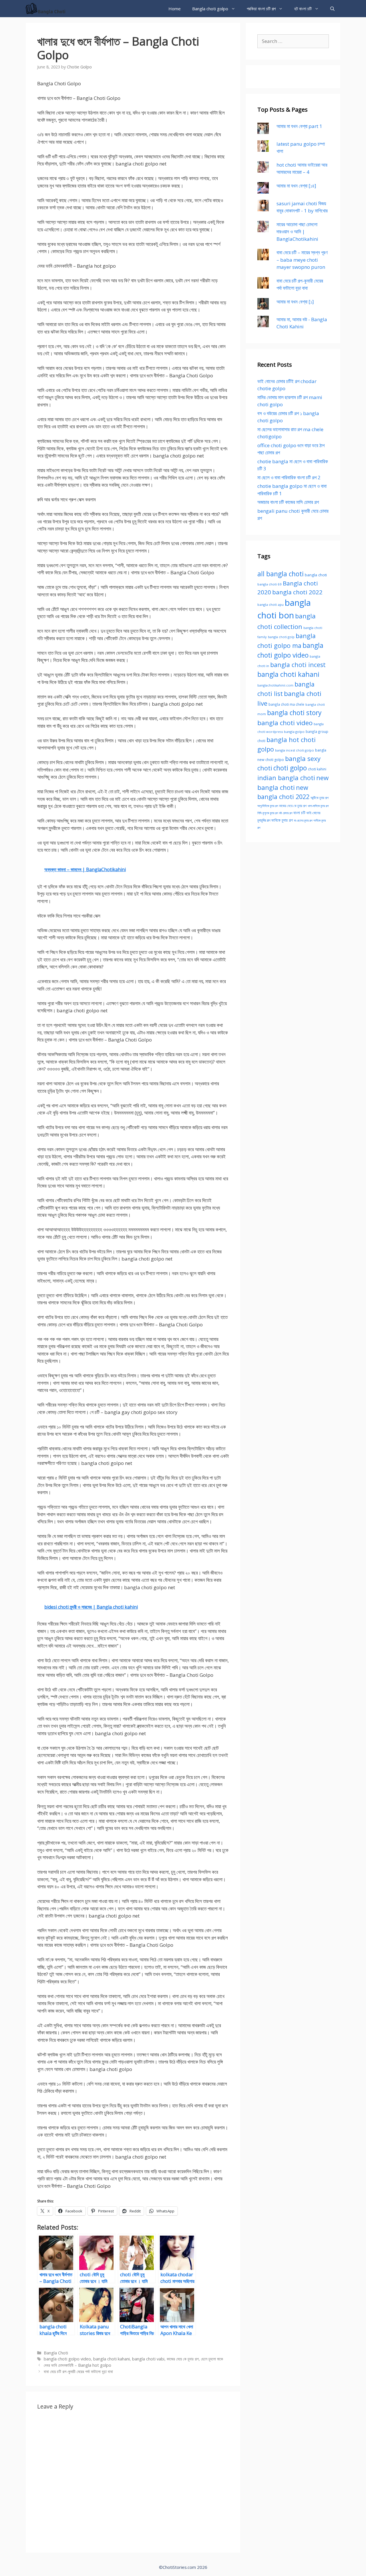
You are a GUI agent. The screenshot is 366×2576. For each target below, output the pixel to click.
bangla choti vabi (148, 2359)
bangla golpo (294, 732)
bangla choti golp (281, 637)
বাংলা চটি (299, 813)
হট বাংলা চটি (303, 9)
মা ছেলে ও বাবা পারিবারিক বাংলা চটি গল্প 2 (289, 477)
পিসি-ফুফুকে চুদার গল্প (268, 813)
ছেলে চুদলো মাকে (212, 2359)
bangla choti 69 (269, 584)
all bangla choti (281, 574)
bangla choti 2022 (297, 592)
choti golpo (290, 768)
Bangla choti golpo (210, 9)
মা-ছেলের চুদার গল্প (303, 820)
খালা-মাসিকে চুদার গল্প (318, 806)
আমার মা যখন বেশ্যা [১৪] (296, 186)
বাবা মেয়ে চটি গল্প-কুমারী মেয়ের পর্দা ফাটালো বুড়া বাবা (78, 2371)
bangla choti (316, 575)
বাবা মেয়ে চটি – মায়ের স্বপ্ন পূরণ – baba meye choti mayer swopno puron (302, 260)
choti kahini (317, 769)
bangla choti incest (298, 665)
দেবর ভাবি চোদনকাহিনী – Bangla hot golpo (77, 2365)
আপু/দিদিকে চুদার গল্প (268, 806)
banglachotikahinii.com (275, 685)
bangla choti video (285, 723)
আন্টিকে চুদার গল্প (320, 798)
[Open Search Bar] (332, 9)
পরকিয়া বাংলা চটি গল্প (261, 9)
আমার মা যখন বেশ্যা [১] (295, 302)
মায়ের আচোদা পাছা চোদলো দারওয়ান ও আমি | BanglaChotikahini (297, 232)
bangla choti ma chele (286, 704)
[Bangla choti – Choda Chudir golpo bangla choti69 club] (48, 9)
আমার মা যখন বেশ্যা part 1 (299, 126)
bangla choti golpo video (67, 2359)
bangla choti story (294, 713)
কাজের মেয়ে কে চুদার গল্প (183, 2359)
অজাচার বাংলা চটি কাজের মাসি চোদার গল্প (288, 502)
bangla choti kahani (112, 2359)
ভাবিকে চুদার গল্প (282, 820)
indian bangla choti (286, 778)
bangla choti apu (270, 604)
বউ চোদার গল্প (286, 813)
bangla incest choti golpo (295, 750)
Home (175, 9)
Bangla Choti (56, 2353)
